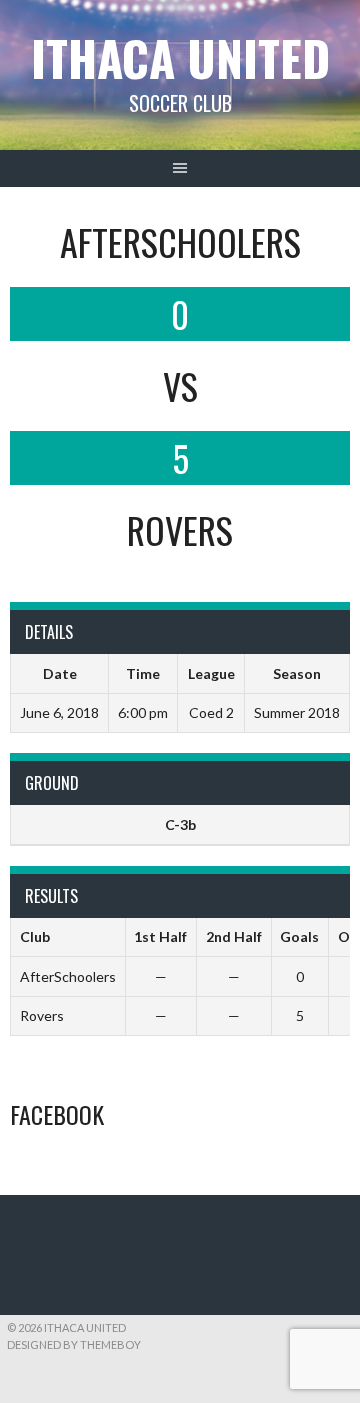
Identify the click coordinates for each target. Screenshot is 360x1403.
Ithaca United (180, 57)
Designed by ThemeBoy (74, 1344)
